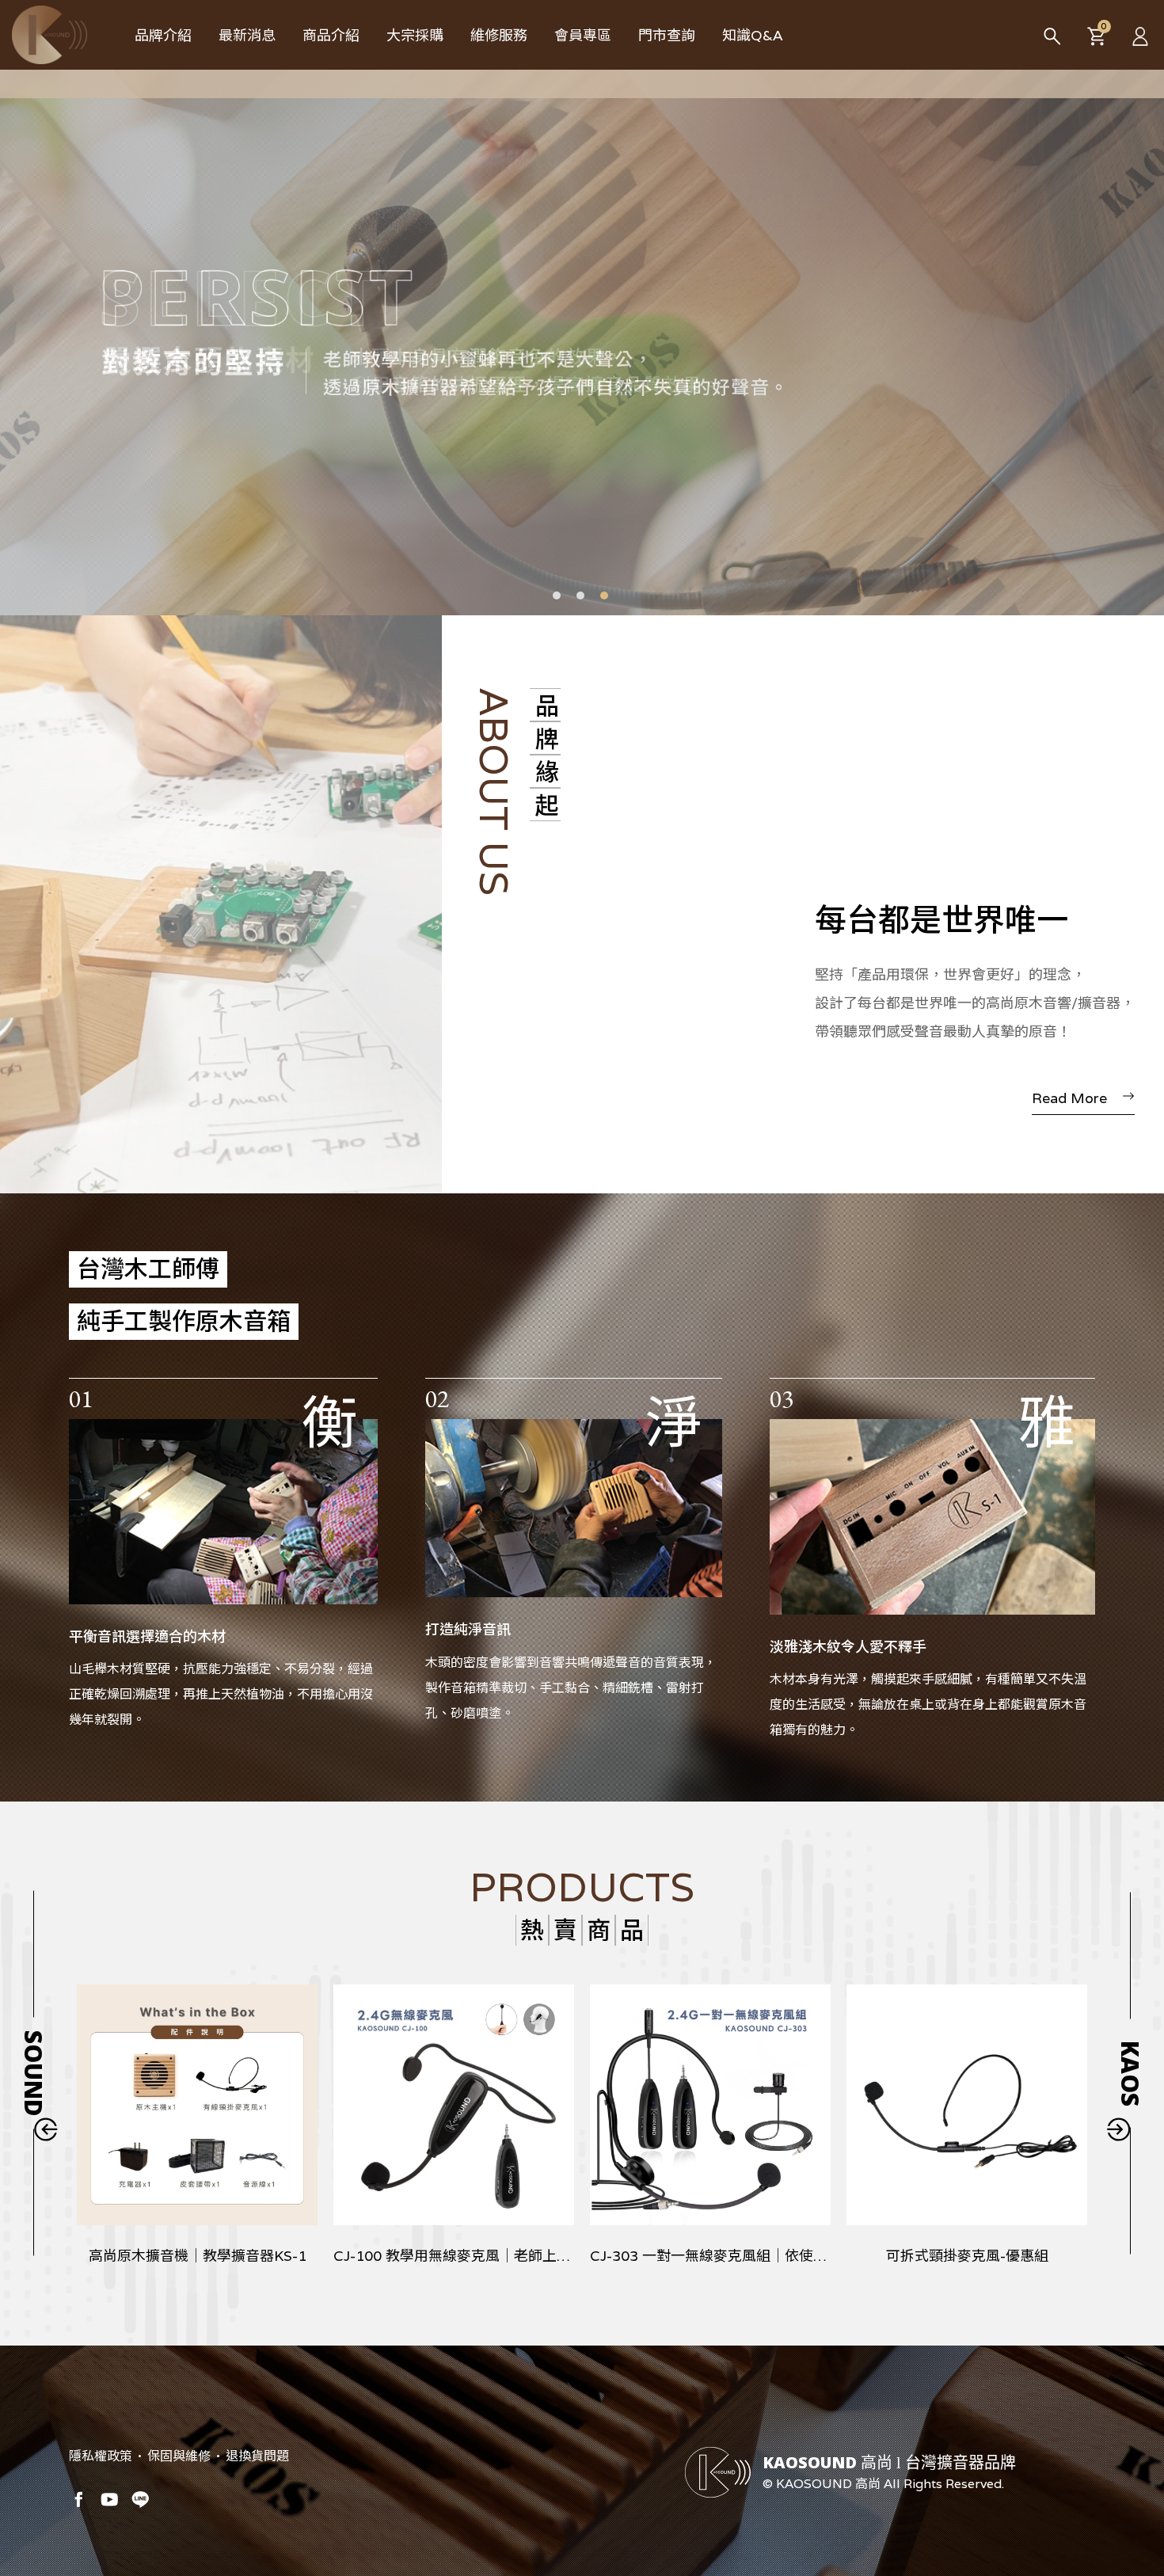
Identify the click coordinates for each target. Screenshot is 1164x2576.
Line (140, 2499)
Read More (1069, 1098)
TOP (1129, 2478)
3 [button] (604, 595)
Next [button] (1118, 2129)
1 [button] (557, 595)
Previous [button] (46, 2129)
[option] (582, 332)
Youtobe (109, 2499)
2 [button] (580, 595)
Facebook (78, 2499)
